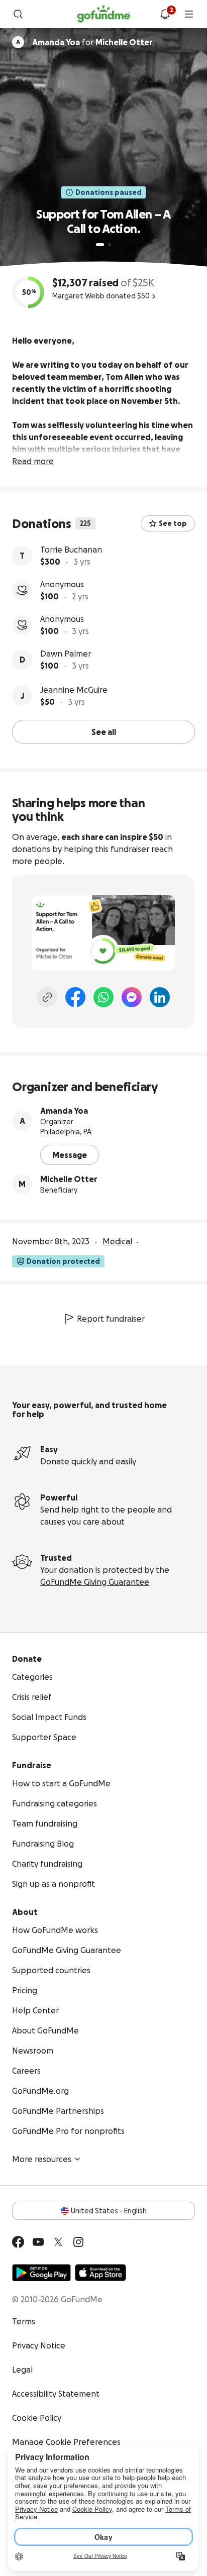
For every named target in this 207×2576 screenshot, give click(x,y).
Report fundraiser (111, 1319)
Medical (117, 1241)
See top (173, 523)
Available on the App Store (100, 2273)
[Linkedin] (160, 997)
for (92, 42)
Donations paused (109, 192)
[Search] (18, 14)
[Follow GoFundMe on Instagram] (78, 2242)
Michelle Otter (69, 1179)
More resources (42, 2159)
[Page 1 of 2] (100, 245)
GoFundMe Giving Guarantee (95, 1582)
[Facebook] (75, 997)
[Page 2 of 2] (110, 245)
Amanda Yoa (64, 1111)
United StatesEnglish (109, 2211)
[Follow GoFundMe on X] (58, 2242)
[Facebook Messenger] (132, 997)
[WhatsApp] (103, 997)
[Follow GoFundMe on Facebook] (18, 2242)
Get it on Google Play (41, 2273)
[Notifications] (165, 14)
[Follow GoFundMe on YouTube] (38, 2242)
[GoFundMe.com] (104, 14)
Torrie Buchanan (71, 550)
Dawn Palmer (66, 654)
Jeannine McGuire (74, 690)
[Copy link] (47, 997)
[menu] (189, 14)
